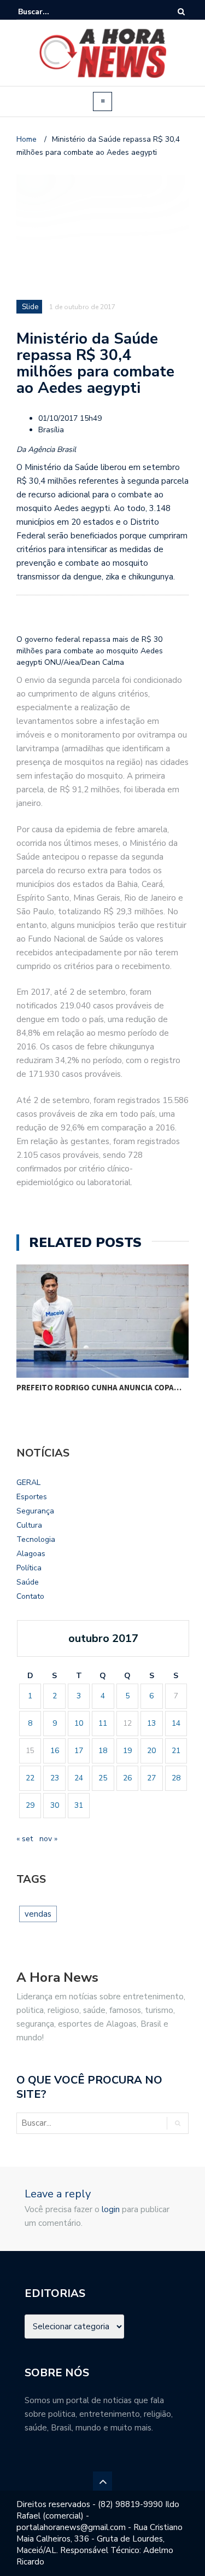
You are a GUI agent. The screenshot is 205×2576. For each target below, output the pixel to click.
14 (176, 1723)
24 (79, 1778)
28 (176, 1778)
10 (79, 1723)
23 (55, 1778)
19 (127, 1751)
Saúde (28, 1582)
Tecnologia (36, 1539)
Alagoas (31, 1554)
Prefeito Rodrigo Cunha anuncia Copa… (99, 1387)
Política (29, 1568)
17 (79, 1751)
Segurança (35, 1511)
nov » (48, 1839)
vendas (38, 1914)
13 (151, 1723)
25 (103, 1778)
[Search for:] (51, 12)
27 (151, 1778)
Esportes (32, 1497)
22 (30, 1778)
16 (55, 1751)
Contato (30, 1596)
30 (55, 1805)
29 (30, 1805)
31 (79, 1805)
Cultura (29, 1525)
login (111, 2209)
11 (103, 1723)
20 (151, 1751)
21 (176, 1751)
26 (127, 1778)
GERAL (28, 1483)
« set (25, 1839)
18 (103, 1751)
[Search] (181, 12)
